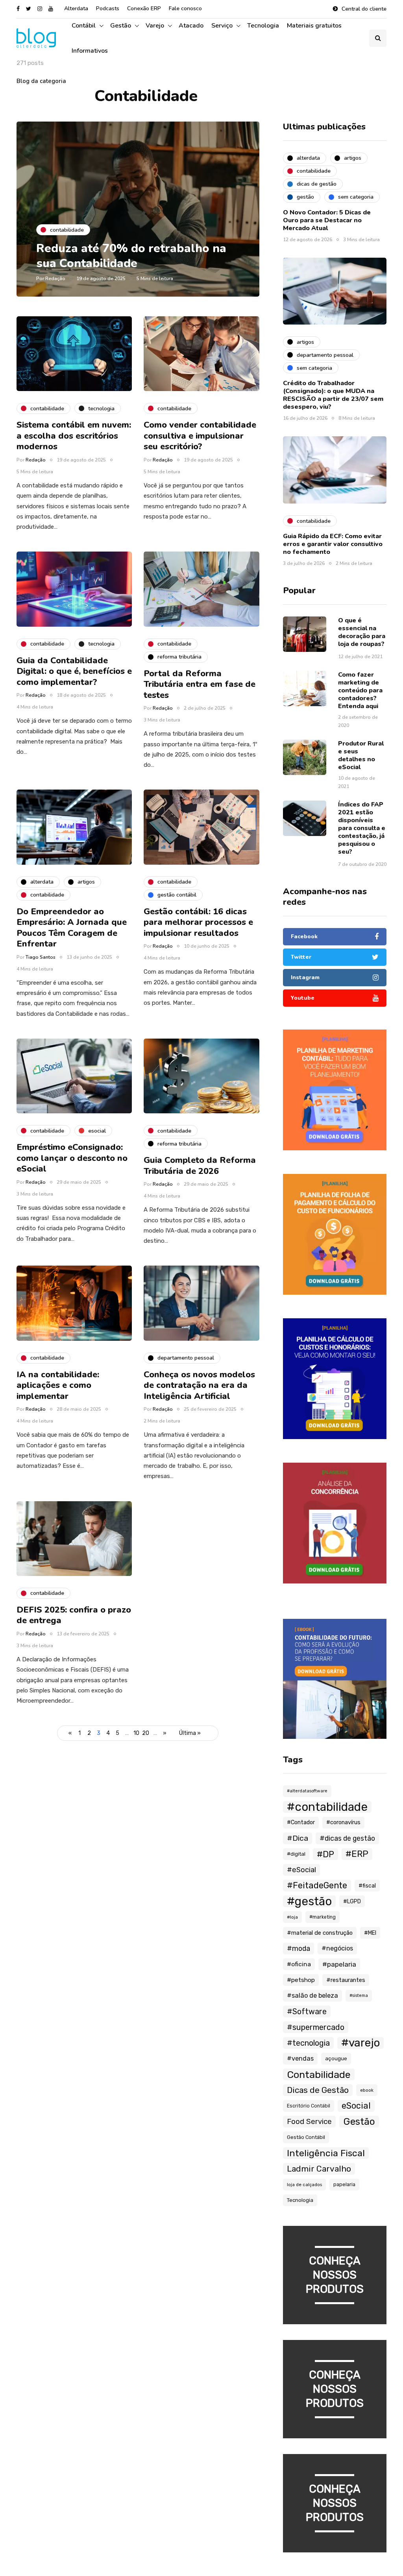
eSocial (356, 2106)
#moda (299, 1948)
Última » (190, 1733)
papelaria (344, 2184)
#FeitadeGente (317, 1885)
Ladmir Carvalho (319, 2169)
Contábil (84, 26)
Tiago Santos (41, 957)
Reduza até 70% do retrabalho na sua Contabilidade (131, 256)
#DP (325, 1854)
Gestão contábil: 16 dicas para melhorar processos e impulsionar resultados (198, 922)
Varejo (155, 26)
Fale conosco (185, 8)
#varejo (360, 2043)
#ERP (357, 1854)
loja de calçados (304, 2185)
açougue (336, 2058)
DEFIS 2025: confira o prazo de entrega (74, 1615)
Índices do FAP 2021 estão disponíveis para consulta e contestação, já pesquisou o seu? (362, 828)
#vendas (300, 2058)
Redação (55, 279)
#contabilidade (327, 1807)
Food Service (309, 2122)
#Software (307, 2011)
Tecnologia (263, 26)
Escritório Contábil (309, 2106)
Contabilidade (319, 2074)
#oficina (299, 1964)
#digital (296, 1854)
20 (146, 1733)
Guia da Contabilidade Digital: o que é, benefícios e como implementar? (74, 671)
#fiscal (367, 1886)
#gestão (309, 1901)
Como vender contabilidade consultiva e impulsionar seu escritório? (200, 436)
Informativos (90, 51)
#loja (292, 1917)
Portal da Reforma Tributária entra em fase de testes (200, 684)
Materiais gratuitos (314, 26)
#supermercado (316, 2027)
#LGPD (352, 1901)
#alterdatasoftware (307, 1791)
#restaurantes (346, 1980)
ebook (367, 2090)
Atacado (191, 26)
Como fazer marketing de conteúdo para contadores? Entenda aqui (360, 690)
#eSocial (301, 1870)
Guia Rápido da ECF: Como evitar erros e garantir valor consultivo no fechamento (333, 544)
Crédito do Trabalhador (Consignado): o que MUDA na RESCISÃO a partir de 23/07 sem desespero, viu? (333, 395)
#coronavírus (343, 1822)
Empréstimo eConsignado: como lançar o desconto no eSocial (72, 1158)
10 (136, 1733)
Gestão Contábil (306, 2137)
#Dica (298, 1838)
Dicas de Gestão (318, 2090)
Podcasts (108, 8)
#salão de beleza (312, 1996)
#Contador (301, 1822)
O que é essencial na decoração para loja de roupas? (362, 632)
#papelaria (339, 1964)
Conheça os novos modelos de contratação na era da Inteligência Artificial (199, 1385)
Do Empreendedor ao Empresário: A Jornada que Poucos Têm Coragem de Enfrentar (72, 928)
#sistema (359, 1996)
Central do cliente (364, 9)
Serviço (222, 26)
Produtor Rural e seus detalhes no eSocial (361, 755)
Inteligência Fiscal (326, 2153)
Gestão (121, 26)
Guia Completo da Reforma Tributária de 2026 (200, 1166)
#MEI (370, 1933)
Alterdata (76, 8)
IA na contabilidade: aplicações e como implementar (58, 1385)
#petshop (301, 1980)
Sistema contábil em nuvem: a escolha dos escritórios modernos (74, 436)
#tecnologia (308, 2043)
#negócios (337, 1948)
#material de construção (320, 1933)
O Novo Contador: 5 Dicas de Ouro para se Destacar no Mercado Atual (327, 220)
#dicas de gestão (347, 1838)
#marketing (323, 1917)
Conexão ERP (144, 8)
